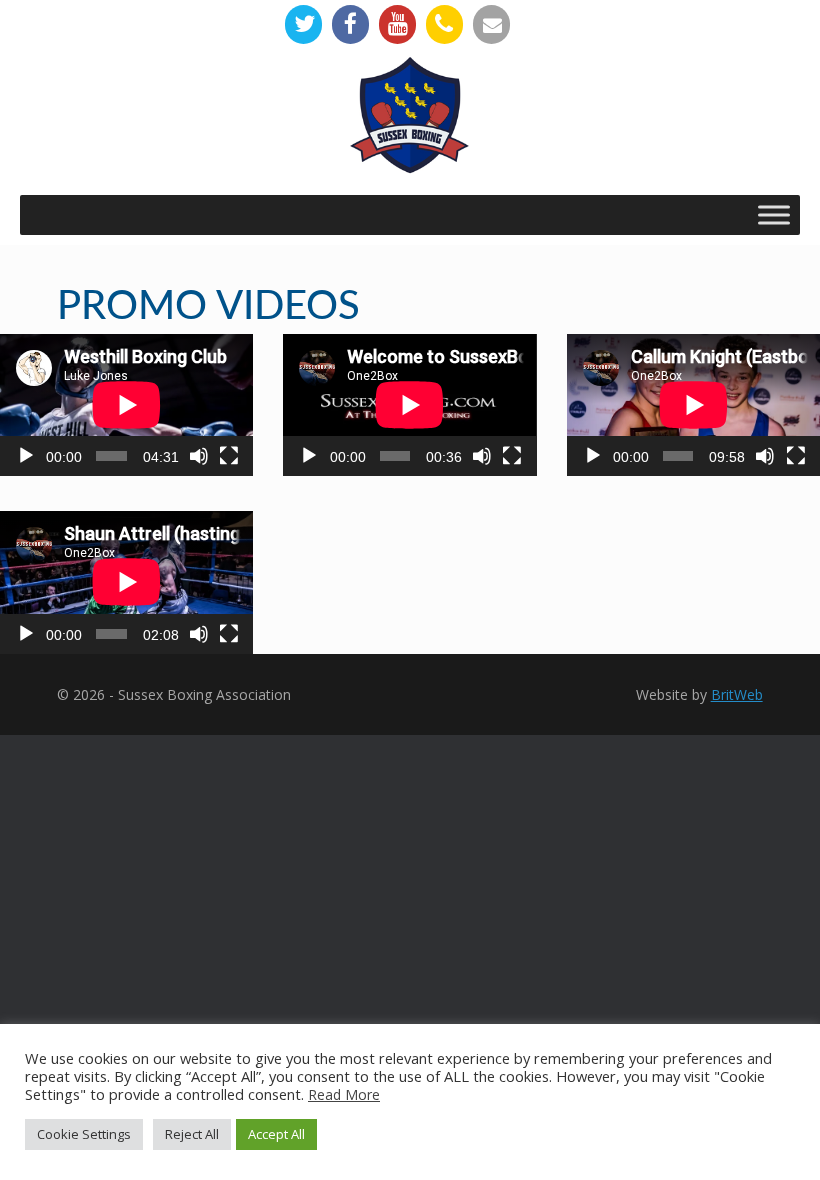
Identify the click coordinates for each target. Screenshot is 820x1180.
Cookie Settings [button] (84, 1134)
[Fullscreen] (229, 456)
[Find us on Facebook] (350, 24)
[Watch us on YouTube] (397, 24)
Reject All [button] (192, 1134)
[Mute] (199, 456)
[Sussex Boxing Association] (410, 125)
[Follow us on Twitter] (303, 24)
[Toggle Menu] (774, 214)
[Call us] (444, 24)
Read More (344, 1094)
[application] (126, 405)
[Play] (26, 456)
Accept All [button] (276, 1134)
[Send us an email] (491, 24)
